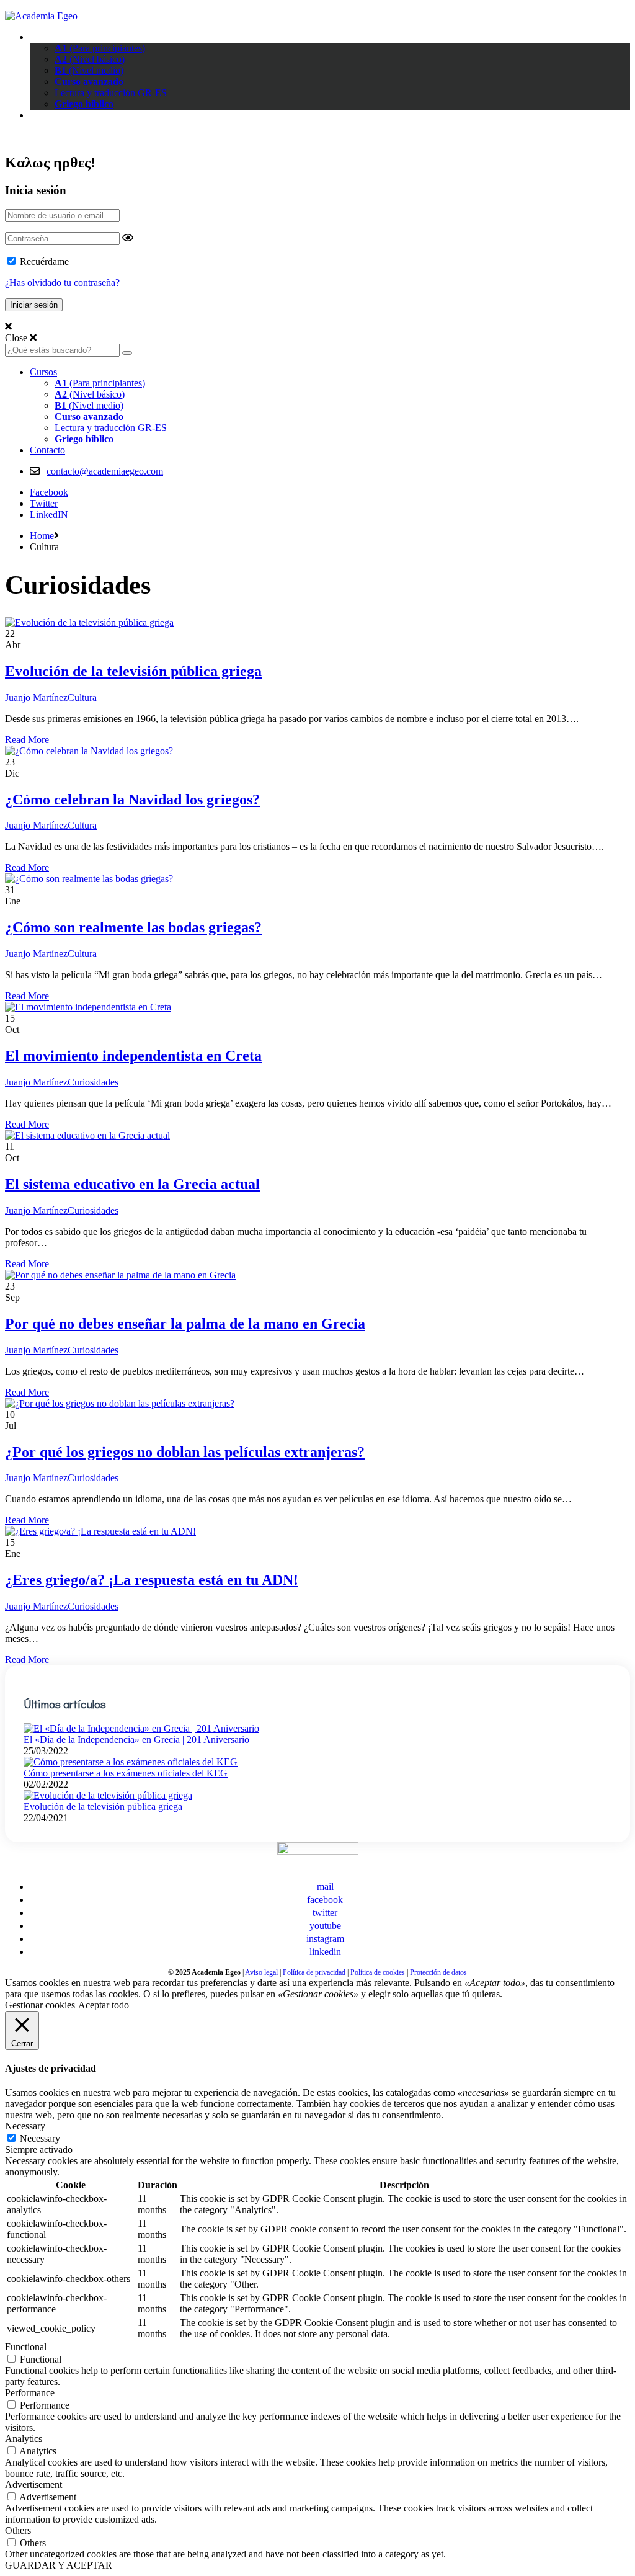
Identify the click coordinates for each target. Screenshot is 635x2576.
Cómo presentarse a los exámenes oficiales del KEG (126, 1773)
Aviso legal (261, 1972)
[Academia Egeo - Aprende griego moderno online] (41, 16)
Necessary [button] (25, 2126)
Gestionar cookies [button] (40, 2005)
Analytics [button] (24, 2439)
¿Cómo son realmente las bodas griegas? (133, 927)
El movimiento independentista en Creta (133, 1056)
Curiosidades (93, 1082)
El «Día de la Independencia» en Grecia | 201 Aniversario (136, 1740)
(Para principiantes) (100, 48)
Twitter (44, 503)
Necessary (40, 2138)
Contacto (47, 115)
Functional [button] (26, 2347)
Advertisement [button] (33, 2485)
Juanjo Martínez (36, 697)
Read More (27, 740)
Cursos (43, 37)
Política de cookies (378, 1972)
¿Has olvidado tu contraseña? (62, 283)
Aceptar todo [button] (104, 2005)
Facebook (49, 492)
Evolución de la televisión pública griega (133, 671)
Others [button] (18, 2530)
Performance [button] (30, 2393)
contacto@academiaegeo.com (105, 471)
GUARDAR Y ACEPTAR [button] (59, 2565)
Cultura (82, 697)
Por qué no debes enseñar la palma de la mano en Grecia (185, 1324)
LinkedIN (49, 515)
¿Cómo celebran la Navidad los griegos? (132, 800)
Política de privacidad (314, 1972)
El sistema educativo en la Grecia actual (132, 1184)
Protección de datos (438, 1972)
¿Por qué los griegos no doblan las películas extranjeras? (185, 1452)
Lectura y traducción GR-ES (111, 93)
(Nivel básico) (90, 59)
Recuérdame (44, 261)
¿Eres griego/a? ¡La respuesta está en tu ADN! (152, 1580)
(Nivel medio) (89, 70)
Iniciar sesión (33, 136)
